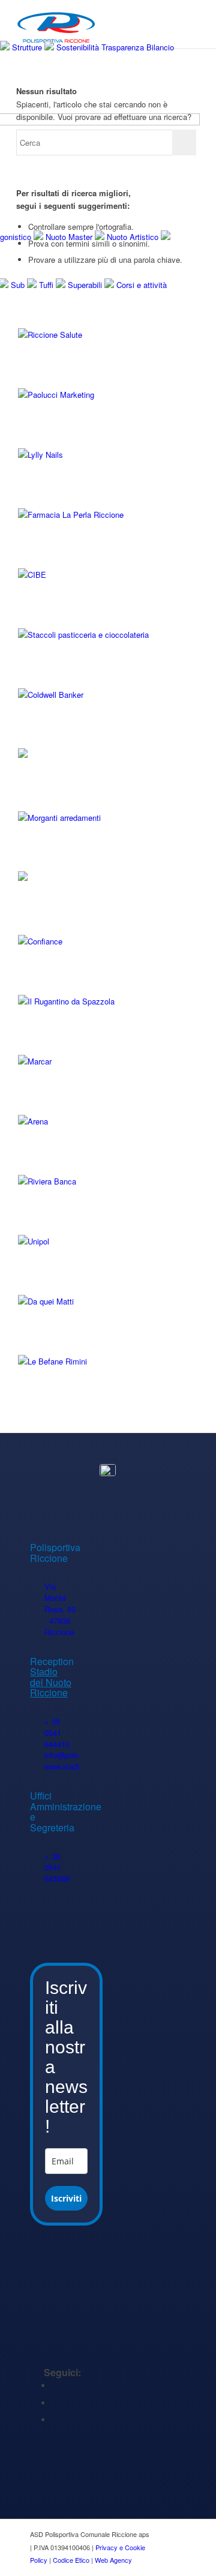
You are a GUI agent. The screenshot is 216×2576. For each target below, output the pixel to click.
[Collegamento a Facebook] (55, 2385)
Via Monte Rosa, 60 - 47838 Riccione (60, 1609)
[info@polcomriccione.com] (37, 1755)
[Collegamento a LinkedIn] (55, 2403)
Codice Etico (71, 2560)
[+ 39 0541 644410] (37, 1722)
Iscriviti (66, 2198)
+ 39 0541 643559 (57, 1868)
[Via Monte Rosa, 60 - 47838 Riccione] (37, 1587)
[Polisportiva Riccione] (108, 1470)
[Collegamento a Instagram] (55, 2420)
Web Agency (113, 2560)
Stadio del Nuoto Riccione (51, 1682)
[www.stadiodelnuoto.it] (37, 1767)
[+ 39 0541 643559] (37, 1857)
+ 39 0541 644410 (57, 1733)
